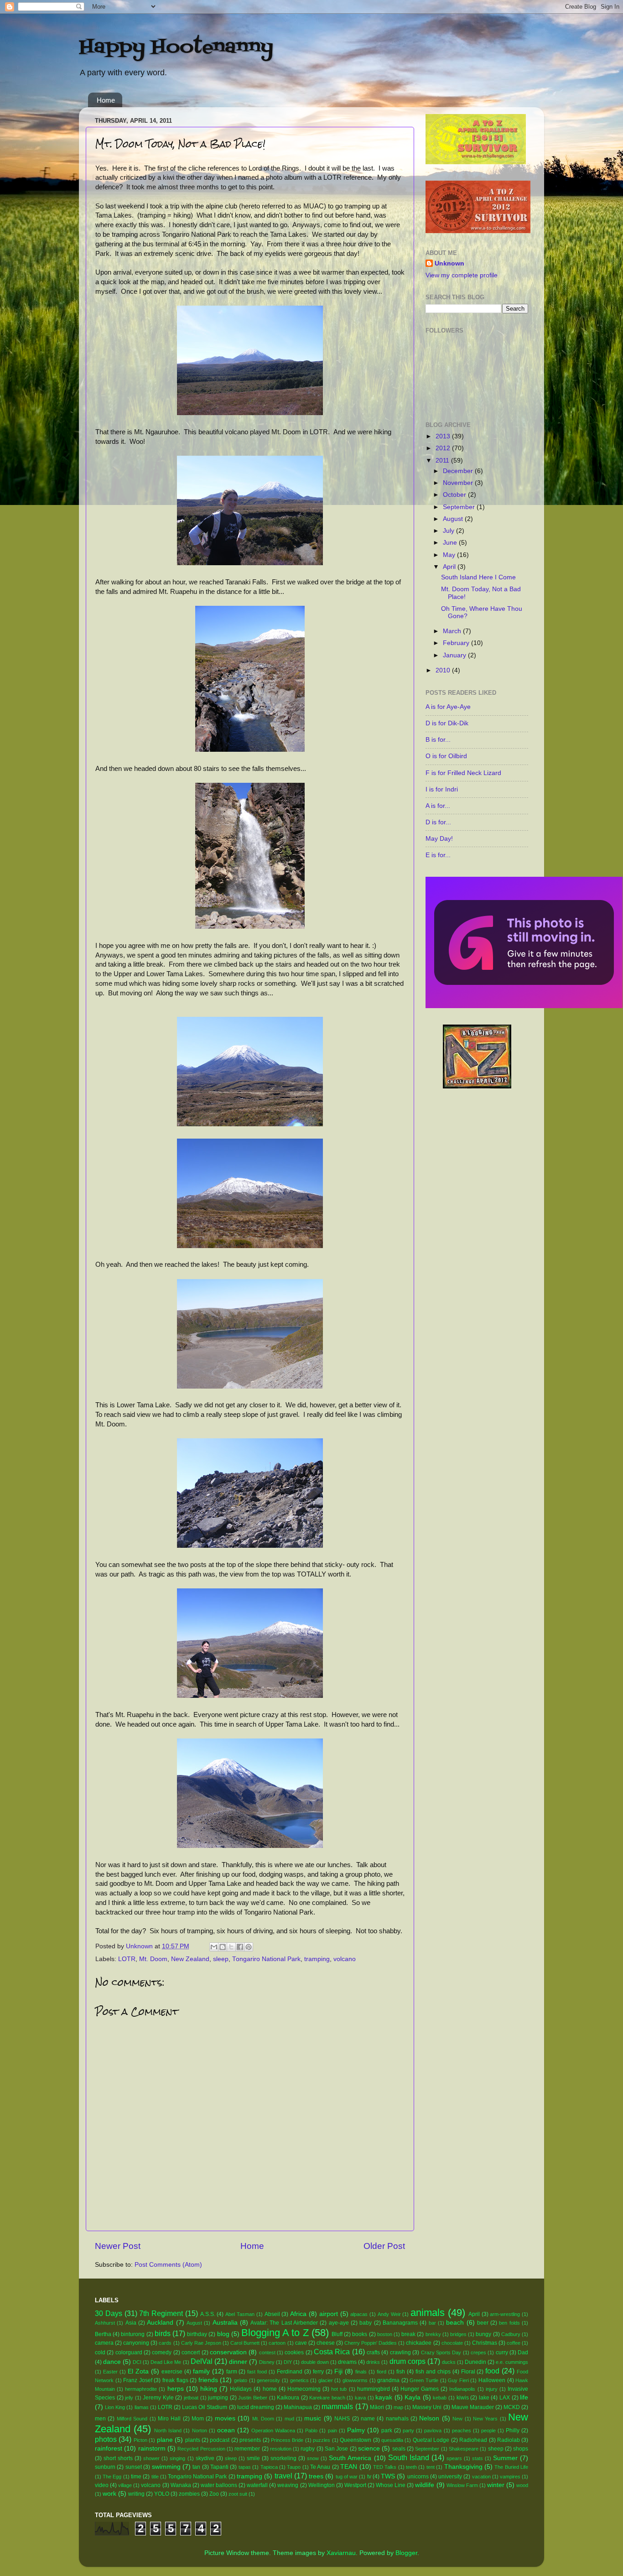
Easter (110, 2372)
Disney (267, 2362)
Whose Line (391, 2485)
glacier (326, 2380)
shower (151, 2458)
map (398, 2407)
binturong (133, 2334)
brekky (433, 2334)
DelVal (202, 2361)
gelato (241, 2380)
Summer (505, 2458)
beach (455, 2323)
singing (177, 2458)
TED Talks (385, 2467)
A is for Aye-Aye (448, 707)
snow (313, 2458)
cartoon (277, 2343)
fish (401, 2372)
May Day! (439, 839)
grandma (388, 2380)
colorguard (129, 2352)
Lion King (115, 2407)
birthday (197, 2334)
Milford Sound (132, 2419)
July (449, 531)
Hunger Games (420, 2389)
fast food (257, 2372)
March (453, 631)
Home (106, 100)
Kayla (413, 2397)
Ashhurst (105, 2323)
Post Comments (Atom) (168, 2265)
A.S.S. (208, 2314)
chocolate (452, 2343)
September (460, 507)
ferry (318, 2372)
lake (484, 2398)
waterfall (257, 2485)
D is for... (438, 822)
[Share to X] (231, 1947)
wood (522, 2485)
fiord (382, 2372)
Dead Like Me (166, 2362)
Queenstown (356, 2440)
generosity (268, 2380)
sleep (221, 1959)
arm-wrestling (505, 2314)
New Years (485, 2419)
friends (208, 2380)
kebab (440, 2398)
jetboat (191, 2398)
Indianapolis (462, 2389)
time (136, 2477)
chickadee (419, 2343)
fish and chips (433, 2372)
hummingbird (374, 2389)
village (125, 2485)
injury (492, 2389)
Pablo (311, 2430)
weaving (288, 2485)
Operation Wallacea (273, 2430)
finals (361, 2372)
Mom (198, 2419)
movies (225, 2418)
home (270, 2389)
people (488, 2430)
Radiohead (473, 2440)
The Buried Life (511, 2467)
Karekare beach (327, 2398)
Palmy (356, 2430)
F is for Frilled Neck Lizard (463, 773)
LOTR (127, 1959)
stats (478, 2458)
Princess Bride (287, 2440)
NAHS (342, 2419)
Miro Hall (169, 2419)
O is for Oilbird (446, 756)
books (360, 2334)
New (457, 2419)
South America (350, 2458)
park (387, 2430)
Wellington (322, 2485)
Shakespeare (464, 2449)
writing (136, 2494)
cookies (294, 2352)
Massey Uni (427, 2407)
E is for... (438, 855)
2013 (444, 436)
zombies (189, 2494)
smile (253, 2458)
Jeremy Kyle (158, 2398)
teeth (411, 2467)
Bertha (103, 2334)
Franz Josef (138, 2380)
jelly (129, 2398)
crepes (478, 2352)
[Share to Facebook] (240, 1947)
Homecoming (304, 2389)
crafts (373, 2352)
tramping (317, 1959)
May (450, 555)
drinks (373, 2362)
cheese (326, 2343)
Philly (513, 2430)
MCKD (512, 2407)
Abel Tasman (240, 2314)
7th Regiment (161, 2313)
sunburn (105, 2467)
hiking (209, 2389)
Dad (523, 2352)
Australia (225, 2323)
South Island (409, 2457)
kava (360, 2398)
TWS (388, 2476)
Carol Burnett (245, 2343)
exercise (172, 2372)
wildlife (425, 2485)
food (492, 2371)
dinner (238, 2362)
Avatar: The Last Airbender (284, 2323)
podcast (220, 2440)
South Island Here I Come (478, 577)
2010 (444, 670)
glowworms (355, 2380)
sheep (496, 2449)
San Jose (336, 2449)
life (524, 2397)
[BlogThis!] (223, 1947)
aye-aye (339, 2323)
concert (191, 2352)
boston (385, 2334)
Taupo (294, 2467)
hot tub (339, 2389)
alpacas (359, 2314)
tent (431, 2467)
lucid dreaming (256, 2407)
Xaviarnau (341, 2553)
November (459, 483)
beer (483, 2323)
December (459, 471)
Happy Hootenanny (176, 47)
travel (283, 2476)
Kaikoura (288, 2398)
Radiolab (509, 2440)
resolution (281, 2449)
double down (315, 2362)
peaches (462, 2430)
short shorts (118, 2458)
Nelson (429, 2418)
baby (366, 2323)
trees (316, 2476)
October (455, 495)
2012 (444, 448)
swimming (166, 2467)
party (408, 2430)
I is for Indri (442, 789)
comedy (162, 2352)
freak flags (175, 2380)
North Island (168, 2430)
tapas (245, 2467)
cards (165, 2343)
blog (223, 2334)
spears (454, 2458)
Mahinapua (298, 2407)
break (408, 2334)
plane (165, 2440)
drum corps (408, 2361)
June (451, 543)
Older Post (384, 2246)
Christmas (485, 2343)
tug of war (347, 2477)
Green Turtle (424, 2380)
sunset (134, 2467)
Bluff (337, 2334)
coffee (514, 2343)
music (313, 2418)
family (201, 2371)
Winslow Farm (462, 2485)
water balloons (219, 2485)
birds (163, 2333)
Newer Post (118, 2246)
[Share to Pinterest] (249, 1947)
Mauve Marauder (473, 2407)
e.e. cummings (512, 2362)
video (102, 2485)
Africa (298, 2314)
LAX (505, 2398)
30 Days (109, 2313)
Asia (131, 2323)
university (450, 2477)
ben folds (509, 2323)
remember (247, 2449)
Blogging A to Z (275, 2333)
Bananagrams (400, 2323)
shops (521, 2449)
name (368, 2419)
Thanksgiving (463, 2467)
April (450, 567)
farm (232, 2372)
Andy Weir (389, 2314)
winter (496, 2485)
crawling (400, 2352)
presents (250, 2440)
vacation (481, 2477)
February (457, 643)
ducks (449, 2362)
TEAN (349, 2467)
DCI (137, 2362)
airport (329, 2314)
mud (289, 2419)
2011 (443, 461)
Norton (200, 2430)
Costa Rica (332, 2352)
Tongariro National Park (266, 1959)
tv (369, 2477)
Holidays (241, 2389)
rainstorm (152, 2449)
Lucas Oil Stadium (205, 2407)
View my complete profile (462, 275)
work (109, 2494)
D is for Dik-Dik (447, 723)
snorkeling (283, 2458)
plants (193, 2440)
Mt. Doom (153, 1959)
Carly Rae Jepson (201, 2343)
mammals (337, 2406)
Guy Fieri (458, 2380)
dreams (347, 2362)
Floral (468, 2372)
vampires (510, 2477)
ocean (226, 2430)
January (455, 655)
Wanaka (181, 2485)
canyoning (136, 2343)
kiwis (463, 2398)
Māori (377, 2407)
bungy (483, 2334)
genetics (299, 2380)
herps (176, 2389)
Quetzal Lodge (431, 2440)
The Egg (112, 2477)
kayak (384, 2397)
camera (104, 2343)
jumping (218, 2398)
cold (100, 2352)
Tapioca (269, 2467)
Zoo (214, 2494)
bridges (458, 2334)
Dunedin (475, 2362)
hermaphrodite (141, 2389)
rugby (308, 2449)
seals (399, 2449)
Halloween (492, 2380)
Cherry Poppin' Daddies (371, 2343)
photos (106, 2439)
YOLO (162, 2494)
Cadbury (511, 2334)
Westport (355, 2485)
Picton (140, 2440)
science (369, 2449)
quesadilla (392, 2440)
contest (267, 2352)
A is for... (438, 806)
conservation (228, 2352)
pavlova (433, 2430)
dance (112, 2362)
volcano (345, 1959)
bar (432, 2323)
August (454, 519)
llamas (142, 2407)
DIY (288, 2362)
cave (301, 2343)
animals (428, 2313)
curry (502, 2352)
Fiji (338, 2371)
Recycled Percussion (201, 2449)
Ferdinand (290, 2372)
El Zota (138, 2371)
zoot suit (238, 2494)
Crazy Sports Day (441, 2352)
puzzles (322, 2440)
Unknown (449, 263)
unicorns (418, 2477)
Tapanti (219, 2467)
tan (196, 2467)
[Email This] (214, 1947)
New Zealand (190, 1959)
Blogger (406, 2553)
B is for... (438, 740)
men (100, 2419)
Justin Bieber (253, 2398)
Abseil (272, 2314)
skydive (205, 2458)
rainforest (109, 2449)
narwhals (397, 2419)
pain (332, 2430)
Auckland (160, 2323)
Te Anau (320, 2467)
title (155, 2477)
